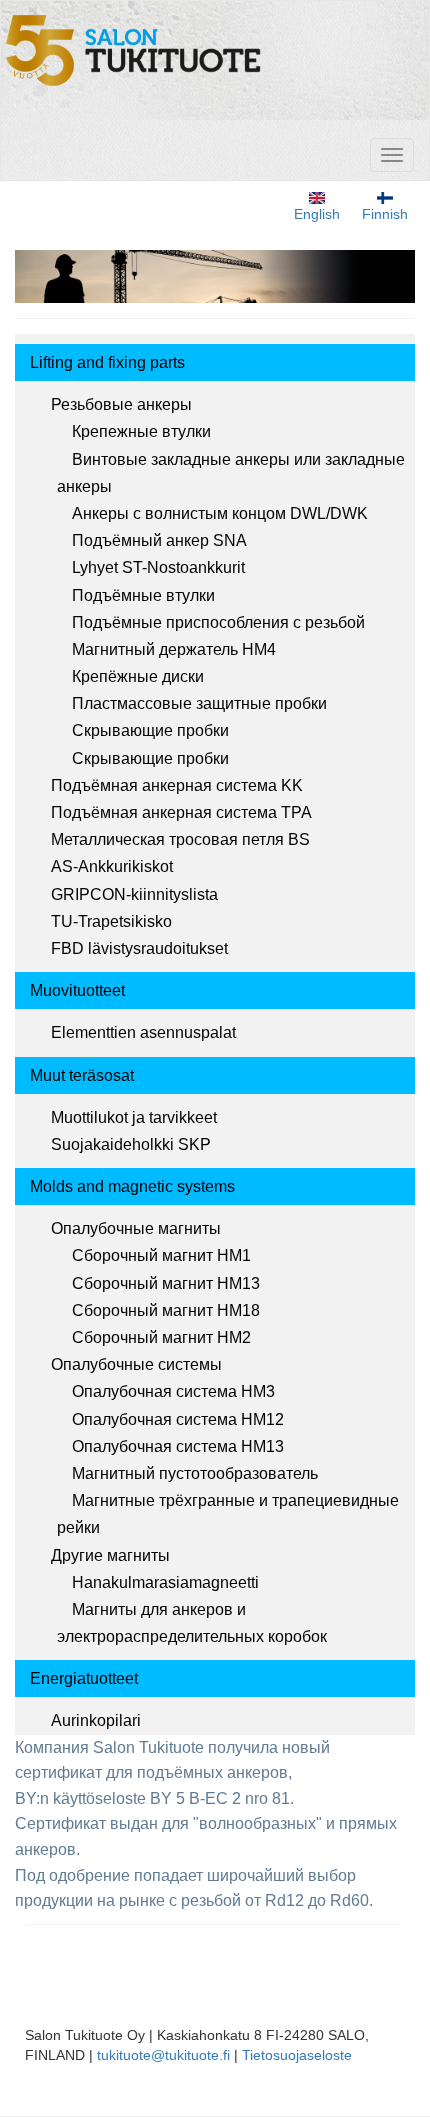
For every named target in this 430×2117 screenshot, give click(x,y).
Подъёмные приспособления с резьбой (218, 622)
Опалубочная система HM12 (178, 1419)
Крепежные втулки (141, 431)
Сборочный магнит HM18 (166, 1310)
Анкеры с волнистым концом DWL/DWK (220, 513)
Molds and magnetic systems (132, 1186)
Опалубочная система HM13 (178, 1446)
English (317, 214)
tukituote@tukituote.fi (163, 2055)
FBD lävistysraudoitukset (139, 948)
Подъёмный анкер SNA (159, 540)
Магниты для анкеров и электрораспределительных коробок (192, 1623)
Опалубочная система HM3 (173, 1391)
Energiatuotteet (84, 1678)
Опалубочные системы (136, 1364)
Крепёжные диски (138, 676)
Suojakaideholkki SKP (131, 1144)
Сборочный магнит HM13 (166, 1283)
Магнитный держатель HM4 (174, 649)
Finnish (385, 214)
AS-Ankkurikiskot (112, 866)
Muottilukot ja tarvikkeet (134, 1117)
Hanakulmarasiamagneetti (165, 1582)
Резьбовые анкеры (121, 404)
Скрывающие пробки (150, 730)
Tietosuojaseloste (297, 2055)
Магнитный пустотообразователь (195, 1473)
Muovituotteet (77, 990)
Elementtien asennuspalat (143, 1032)
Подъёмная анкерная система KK (177, 785)
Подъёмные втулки (143, 595)
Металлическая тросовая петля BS (180, 839)
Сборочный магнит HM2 (161, 1337)
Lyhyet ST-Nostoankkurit (158, 567)
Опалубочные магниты (136, 1228)
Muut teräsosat (82, 1075)
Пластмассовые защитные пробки (199, 703)
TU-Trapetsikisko (111, 921)
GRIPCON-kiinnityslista (134, 894)
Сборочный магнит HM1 (161, 1255)
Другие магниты (110, 1555)
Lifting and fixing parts (107, 362)
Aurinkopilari (96, 1720)
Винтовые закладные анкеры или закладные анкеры (231, 473)
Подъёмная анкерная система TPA (181, 812)
